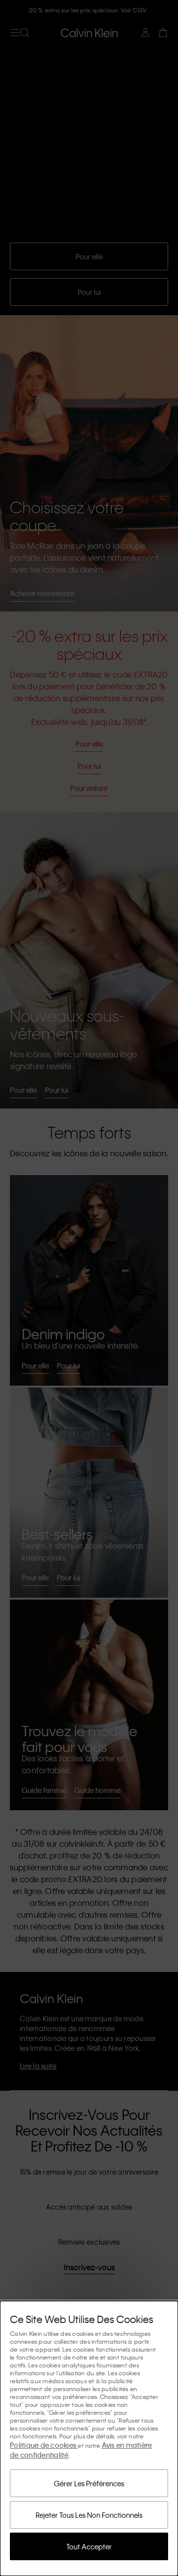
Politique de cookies (44, 2445)
